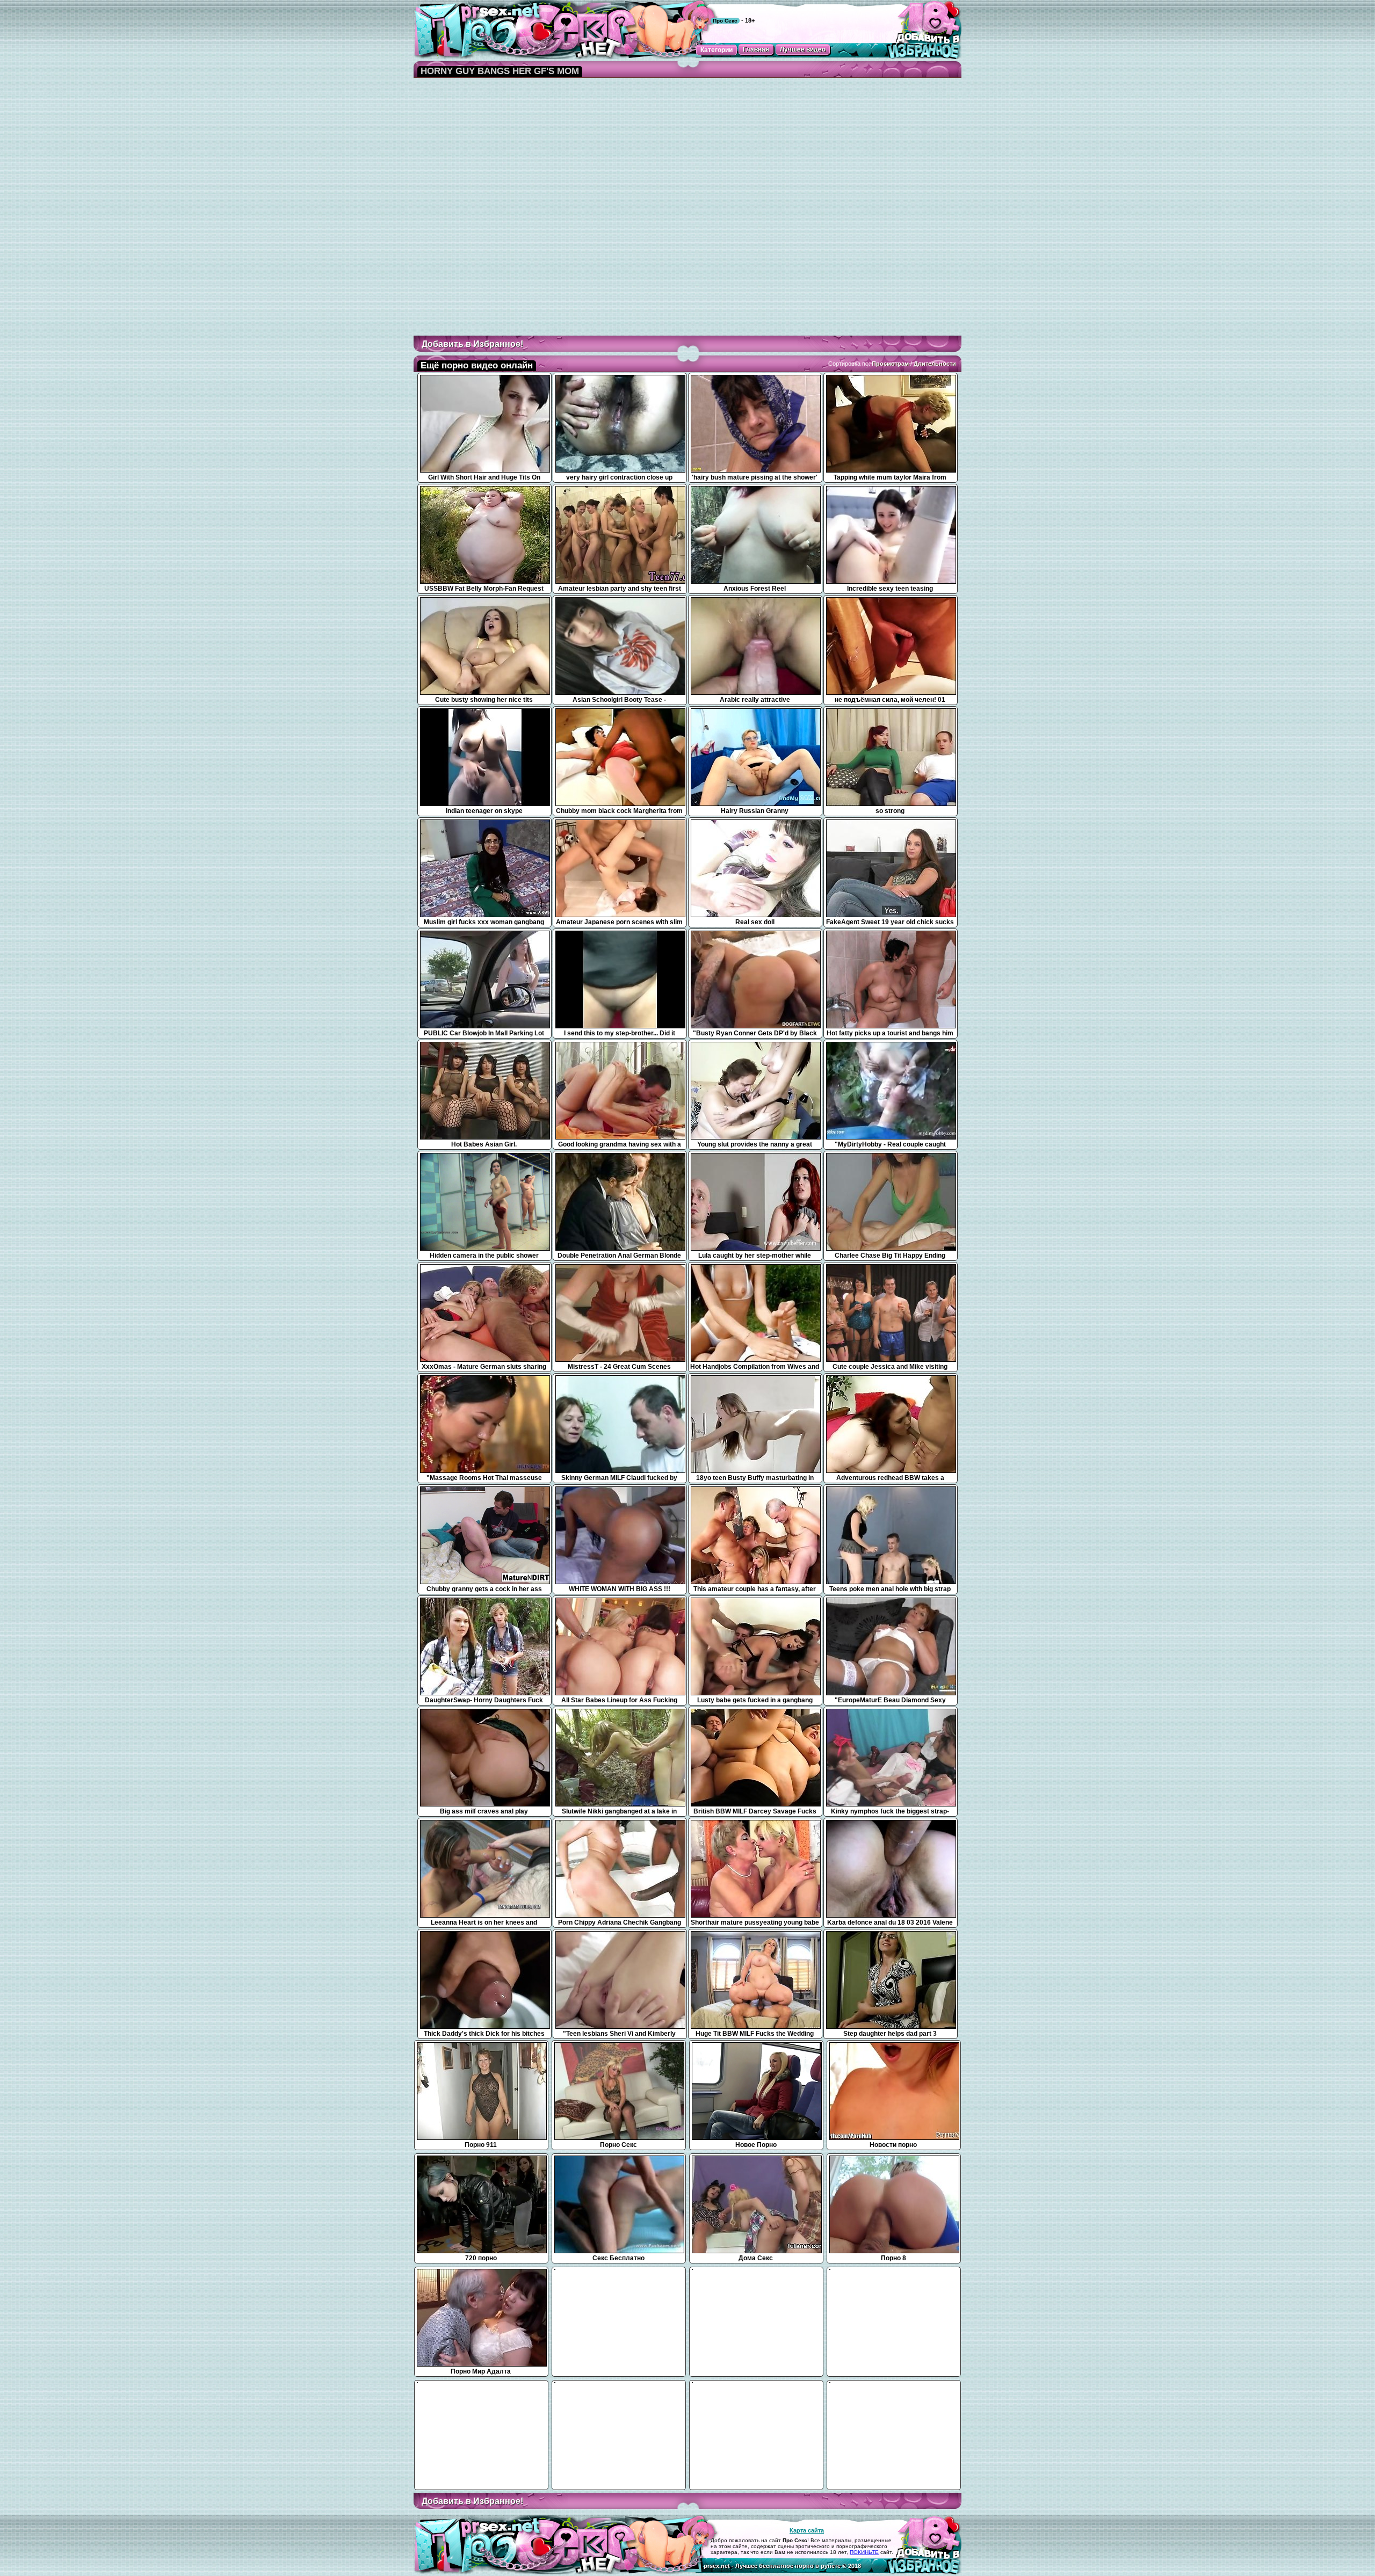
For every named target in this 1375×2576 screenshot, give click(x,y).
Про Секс (725, 21)
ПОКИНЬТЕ (864, 2552)
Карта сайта (807, 2530)
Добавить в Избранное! (472, 344)
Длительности (935, 364)
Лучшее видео (803, 49)
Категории (717, 50)
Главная (756, 49)
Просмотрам (890, 364)
